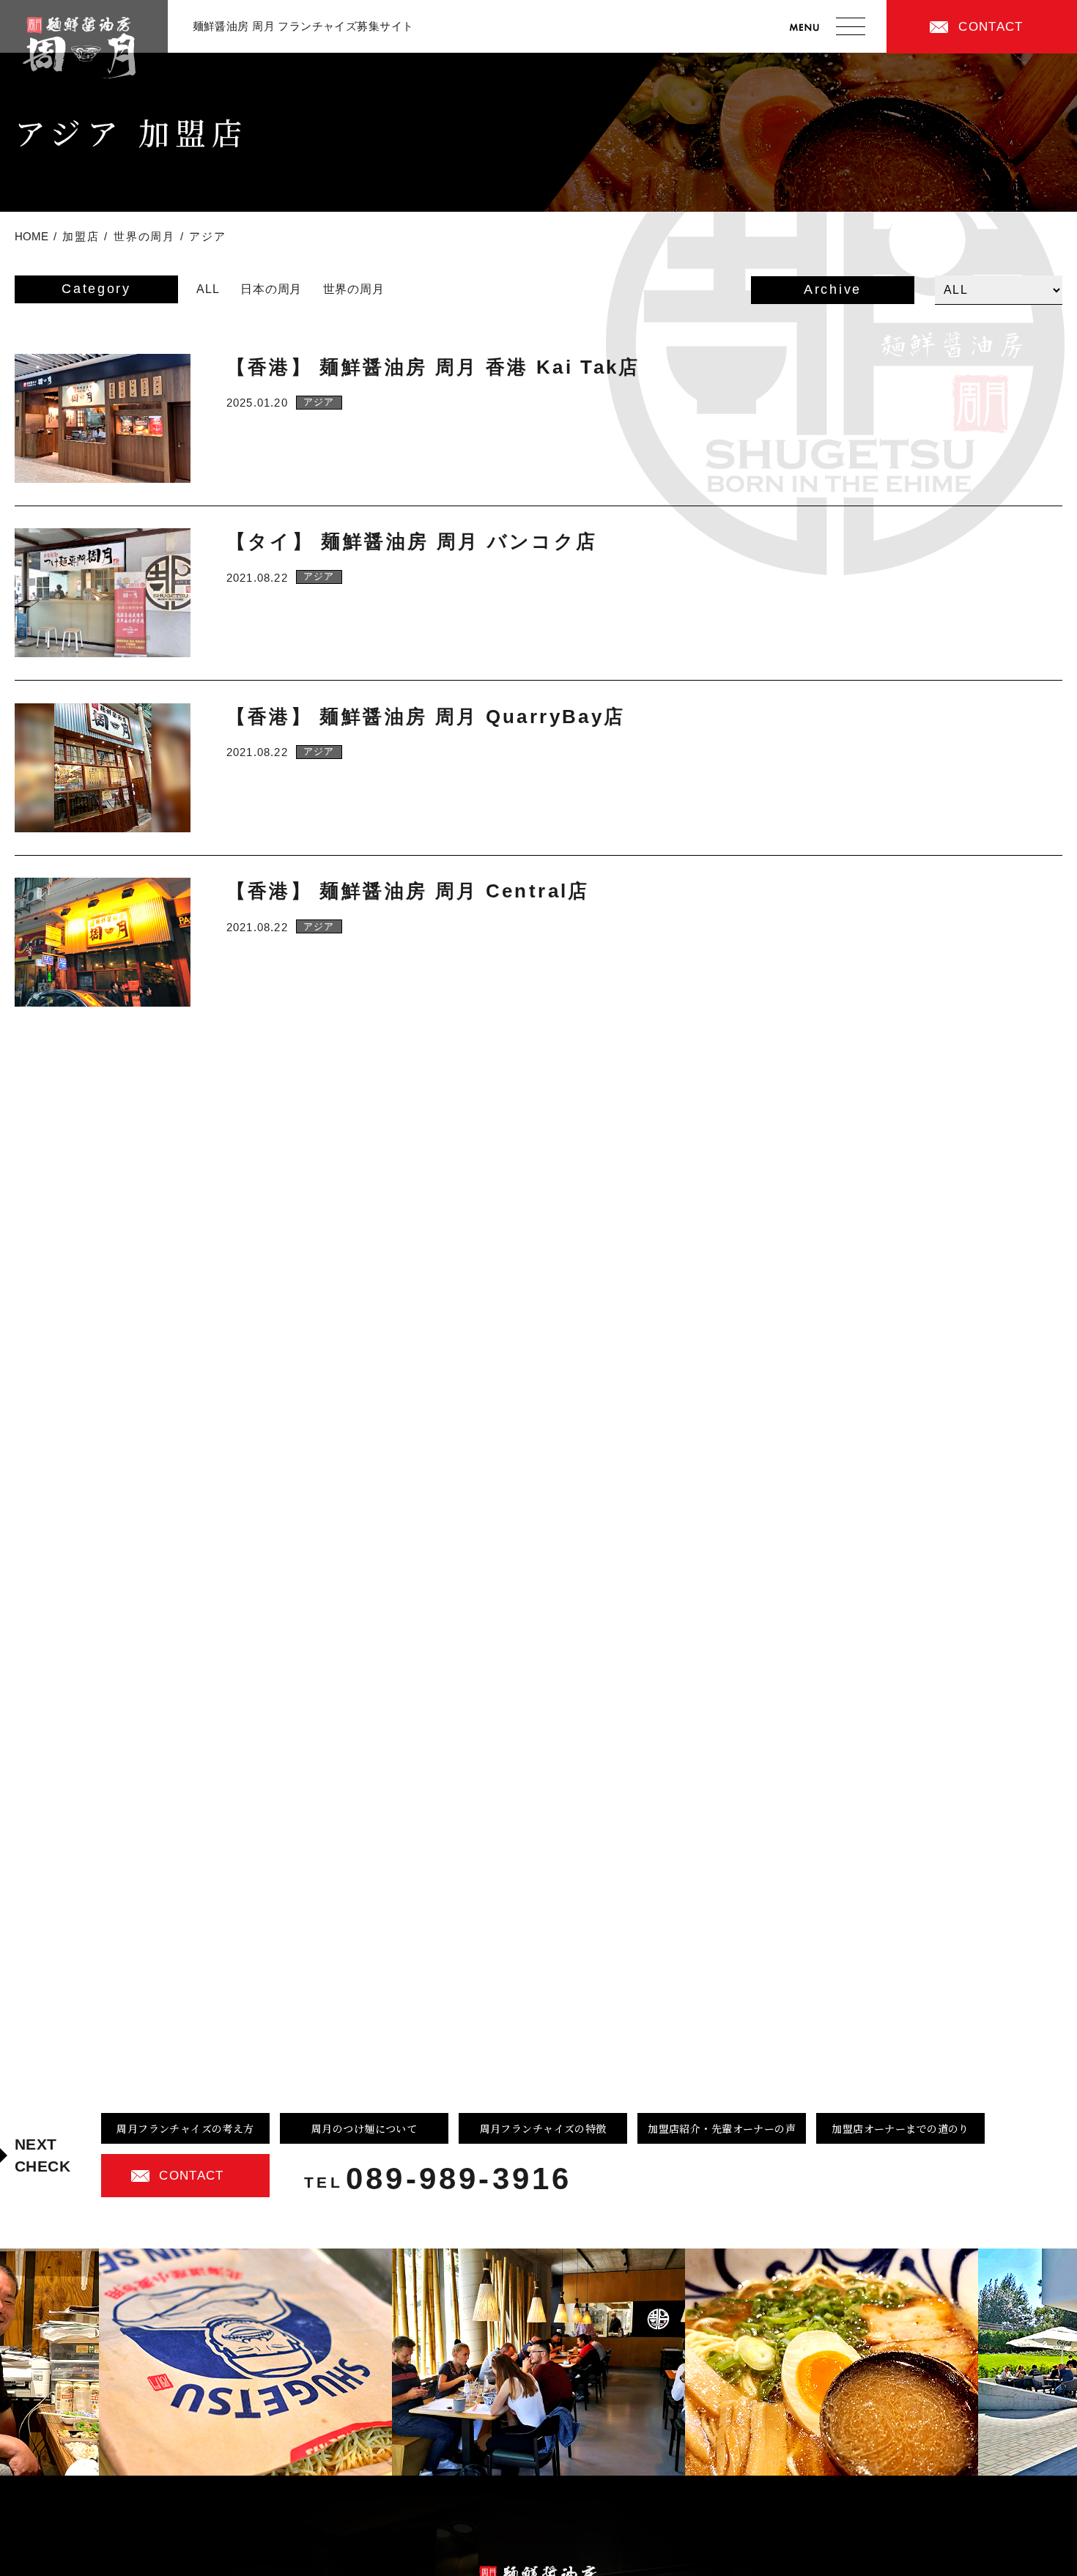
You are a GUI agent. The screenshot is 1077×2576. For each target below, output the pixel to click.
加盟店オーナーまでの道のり (900, 2128)
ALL (208, 289)
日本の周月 (271, 289)
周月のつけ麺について (364, 2128)
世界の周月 (354, 289)
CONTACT (991, 27)
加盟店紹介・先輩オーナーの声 (722, 2128)
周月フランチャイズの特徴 (543, 2128)
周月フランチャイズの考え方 (185, 2128)
